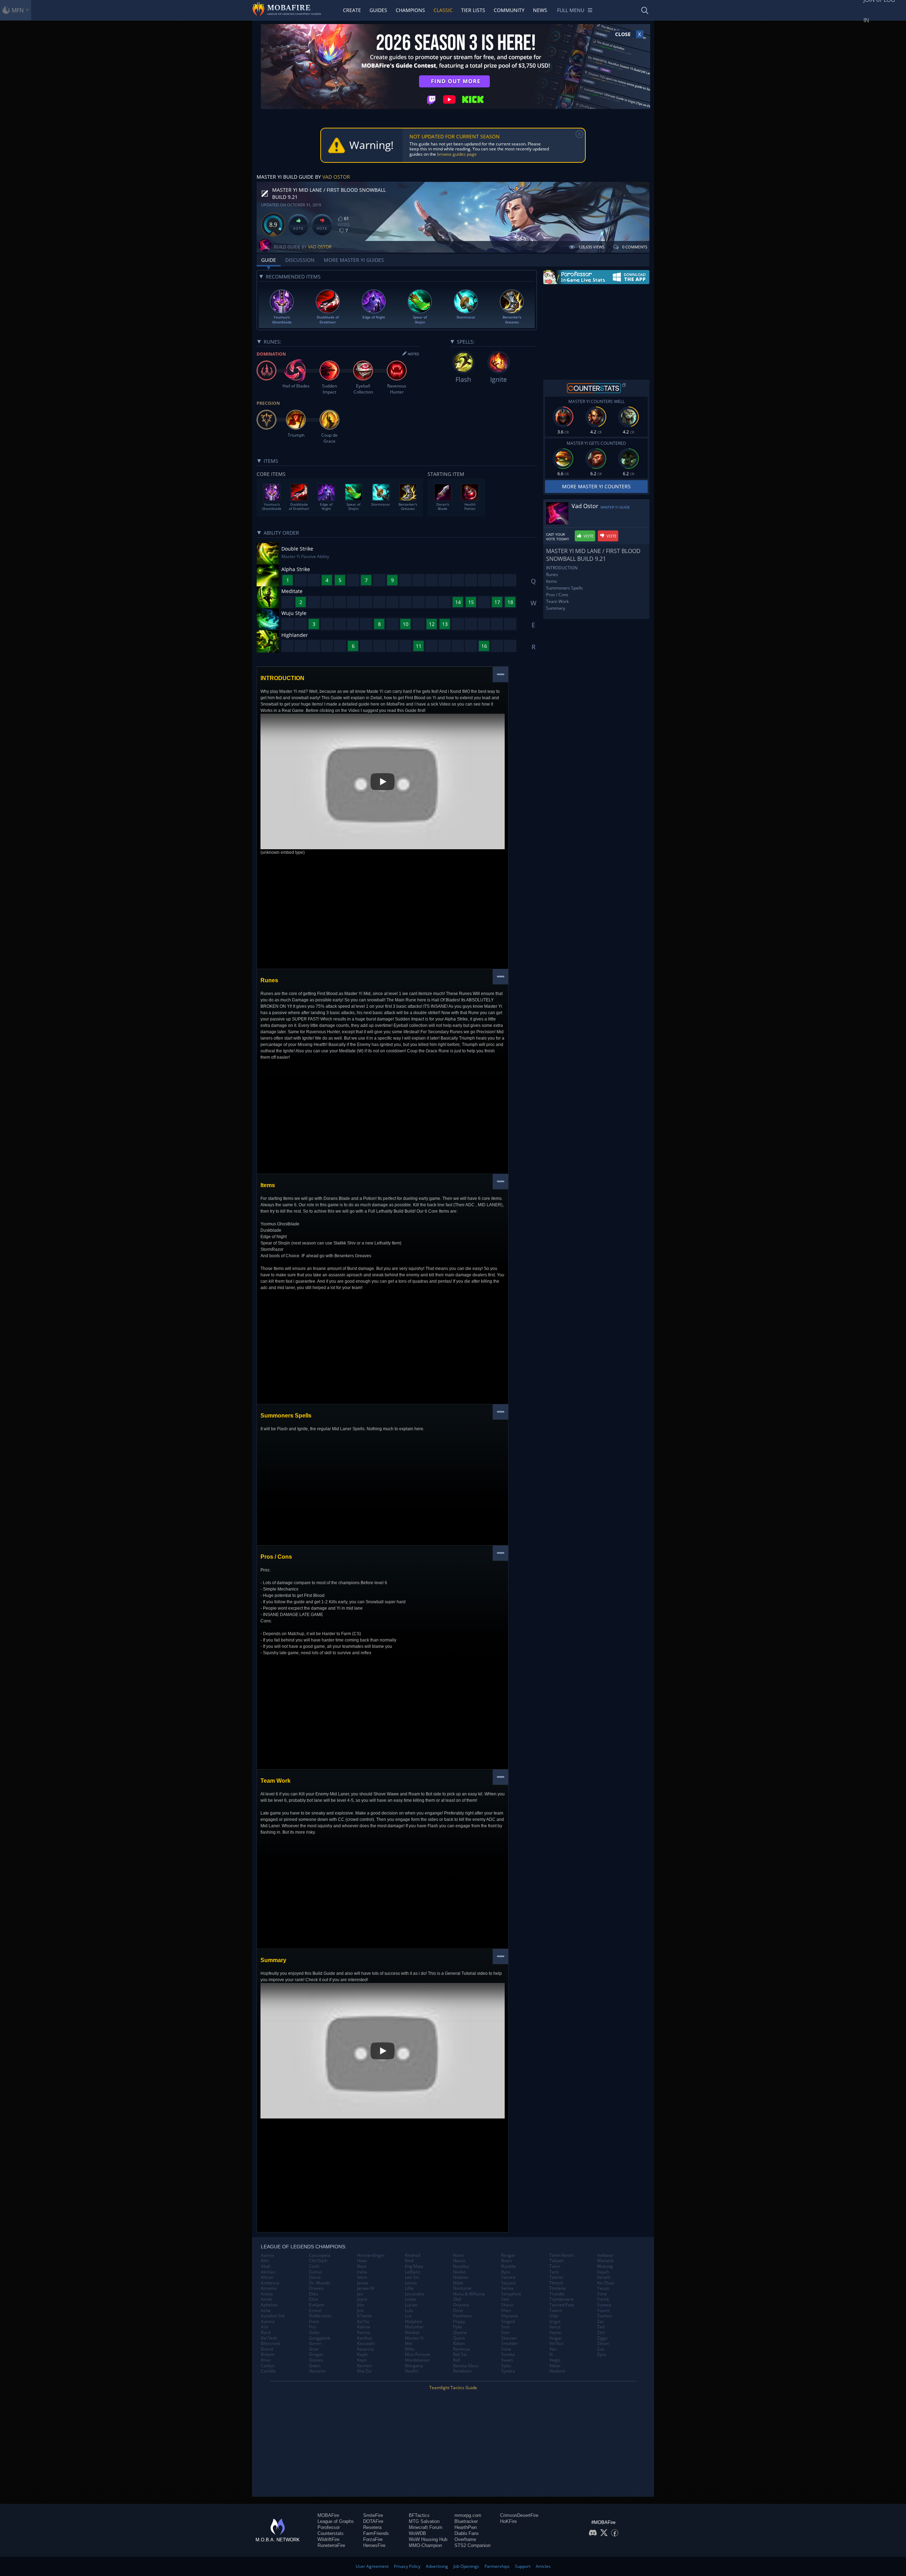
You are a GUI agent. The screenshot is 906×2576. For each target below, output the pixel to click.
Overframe (465, 2539)
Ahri (265, 2261)
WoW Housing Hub (428, 2539)
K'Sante (365, 2316)
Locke (411, 2299)
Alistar (267, 2277)
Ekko (314, 2294)
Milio (410, 2349)
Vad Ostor (336, 177)
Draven (316, 2288)
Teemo (556, 2277)
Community (509, 10)
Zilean (603, 2344)
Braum (268, 2354)
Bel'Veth (269, 2338)
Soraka (508, 2354)
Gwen (315, 2366)
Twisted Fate (562, 2305)
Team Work (557, 601)
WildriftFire (328, 2539)
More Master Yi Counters (596, 486)
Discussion (300, 260)
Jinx (360, 2311)
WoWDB (417, 2533)
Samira (508, 2277)
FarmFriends (376, 2533)
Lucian (411, 2305)
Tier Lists (473, 10)
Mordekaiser (417, 2360)
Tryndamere (561, 2299)
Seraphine (511, 2294)
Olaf (457, 2299)
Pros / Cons (557, 595)
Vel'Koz (556, 2344)
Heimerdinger (371, 2255)
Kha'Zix (364, 2371)
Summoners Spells (564, 588)
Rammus (462, 2349)
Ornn (458, 2311)
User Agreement (372, 2566)
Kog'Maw (414, 2266)
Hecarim (317, 2371)
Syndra (508, 2371)
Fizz (313, 2327)
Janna (363, 2283)
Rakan (459, 2344)
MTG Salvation (424, 2521)
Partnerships (497, 2566)
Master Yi (414, 2338)
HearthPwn (466, 2527)
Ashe (266, 2311)
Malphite (414, 2322)
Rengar (508, 2255)
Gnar (314, 2349)
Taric (554, 2272)
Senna (507, 2288)
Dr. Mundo (319, 2283)
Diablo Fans (467, 2533)
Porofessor (329, 2527)
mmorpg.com (468, 2515)
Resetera (372, 2527)
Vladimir (557, 2371)
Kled (409, 2261)
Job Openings (466, 2566)
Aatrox (267, 2255)
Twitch (556, 2311)
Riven (506, 2261)
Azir (265, 2327)
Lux (408, 2316)
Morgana (414, 2366)
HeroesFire (374, 2545)
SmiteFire (373, 2515)
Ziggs (602, 2338)
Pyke (458, 2327)
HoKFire (508, 2521)
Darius (316, 2272)
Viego (555, 2360)
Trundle (557, 2294)
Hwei (362, 2261)
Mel (409, 2344)
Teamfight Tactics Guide (453, 2388)
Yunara (604, 2305)
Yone (602, 2294)
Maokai (412, 2333)
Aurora (268, 2322)
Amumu (269, 2288)
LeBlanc (413, 2272)
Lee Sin (412, 2277)
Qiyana (460, 2333)
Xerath (604, 2277)
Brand (267, 2349)
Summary (556, 608)
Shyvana (509, 2316)
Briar (266, 2360)
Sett (505, 2299)
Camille (268, 2371)
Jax (360, 2294)
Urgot (555, 2322)
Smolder (509, 2344)
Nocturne (462, 2288)
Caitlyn (268, 2366)
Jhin (361, 2305)
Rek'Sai (460, 2354)
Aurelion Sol (273, 2316)
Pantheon (462, 2316)
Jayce (362, 2299)
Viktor (555, 2366)
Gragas (316, 2354)
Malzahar (414, 2327)
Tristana (557, 2288)
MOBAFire (328, 2515)
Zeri (601, 2333)
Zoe (601, 2349)
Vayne (555, 2333)
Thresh (556, 2283)
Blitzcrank (271, 2344)
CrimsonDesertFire (519, 2515)
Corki (314, 2266)
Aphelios (269, 2305)
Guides (378, 10)
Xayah (603, 2272)
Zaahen (604, 2316)
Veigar (556, 2338)
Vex (553, 2349)
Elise (314, 2299)
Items (552, 581)
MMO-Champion (425, 2545)
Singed (508, 2322)
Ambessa (270, 2283)
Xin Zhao (606, 2283)
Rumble (509, 2266)
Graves (316, 2360)
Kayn (362, 2360)
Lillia (409, 2288)
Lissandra (414, 2294)
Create (352, 10)
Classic (443, 10)
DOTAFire (373, 2521)
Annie (266, 2299)
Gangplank (320, 2338)
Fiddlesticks (320, 2316)
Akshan (268, 2272)
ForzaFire (373, 2539)
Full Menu (571, 10)
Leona (411, 2283)
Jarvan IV (366, 2288)
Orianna (461, 2305)
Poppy (459, 2322)
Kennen (365, 2366)
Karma (364, 2333)
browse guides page (457, 154)
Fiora (314, 2322)
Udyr (554, 2316)
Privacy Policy (407, 2566)
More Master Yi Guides (354, 260)
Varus (555, 2327)
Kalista (364, 2327)
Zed (601, 2327)
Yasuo (603, 2288)
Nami (458, 2255)
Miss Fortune (418, 2354)
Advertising (437, 2566)
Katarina (365, 2349)
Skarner (509, 2338)
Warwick (605, 2261)
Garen (315, 2344)
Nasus (459, 2261)
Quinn (459, 2338)
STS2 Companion (472, 2545)
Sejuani (508, 2283)
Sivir (505, 2333)
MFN (18, 10)
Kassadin (366, 2344)
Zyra (601, 2354)
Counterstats (331, 2533)
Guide (269, 260)
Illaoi (362, 2266)
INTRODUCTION (562, 568)
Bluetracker (466, 2521)
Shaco (507, 2305)
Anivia (267, 2294)
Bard (266, 2333)
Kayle (362, 2354)
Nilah (458, 2283)
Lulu (409, 2311)
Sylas (506, 2366)
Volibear (605, 2255)
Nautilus (461, 2266)
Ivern (362, 2277)
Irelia (362, 2272)
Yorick (603, 2299)
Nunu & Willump (469, 2294)
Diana (315, 2277)
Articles (543, 2566)
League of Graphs (336, 2521)
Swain (507, 2360)
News (540, 10)
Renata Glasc (466, 2366)
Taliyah (556, 2261)
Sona (506, 2349)
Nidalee (461, 2277)
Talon (555, 2266)
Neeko (459, 2272)
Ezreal (315, 2311)
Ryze (506, 2272)
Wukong (605, 2266)
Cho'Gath (318, 2261)
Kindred (412, 2255)
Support (523, 2566)
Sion (505, 2327)
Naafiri (412, 2371)
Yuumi (603, 2311)
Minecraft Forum (426, 2527)
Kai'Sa (363, 2322)
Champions (410, 10)
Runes (552, 574)
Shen (506, 2311)
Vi (551, 2354)
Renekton (462, 2371)
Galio (314, 2333)
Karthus (365, 2338)
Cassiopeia (320, 2255)
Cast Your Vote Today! (558, 537)
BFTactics (419, 2515)
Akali (266, 2266)
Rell (457, 2360)
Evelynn (317, 2305)
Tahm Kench (561, 2255)
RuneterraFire (331, 2545)
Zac (601, 2322)
